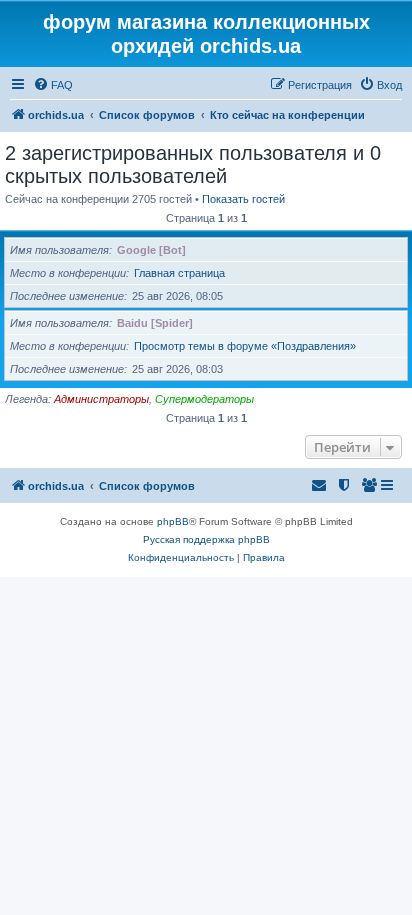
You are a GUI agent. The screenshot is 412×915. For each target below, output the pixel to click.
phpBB (173, 521)
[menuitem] (53, 85)
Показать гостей (243, 199)
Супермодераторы (204, 399)
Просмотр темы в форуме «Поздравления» (245, 346)
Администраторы (101, 399)
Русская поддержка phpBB (206, 539)
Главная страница (179, 273)
